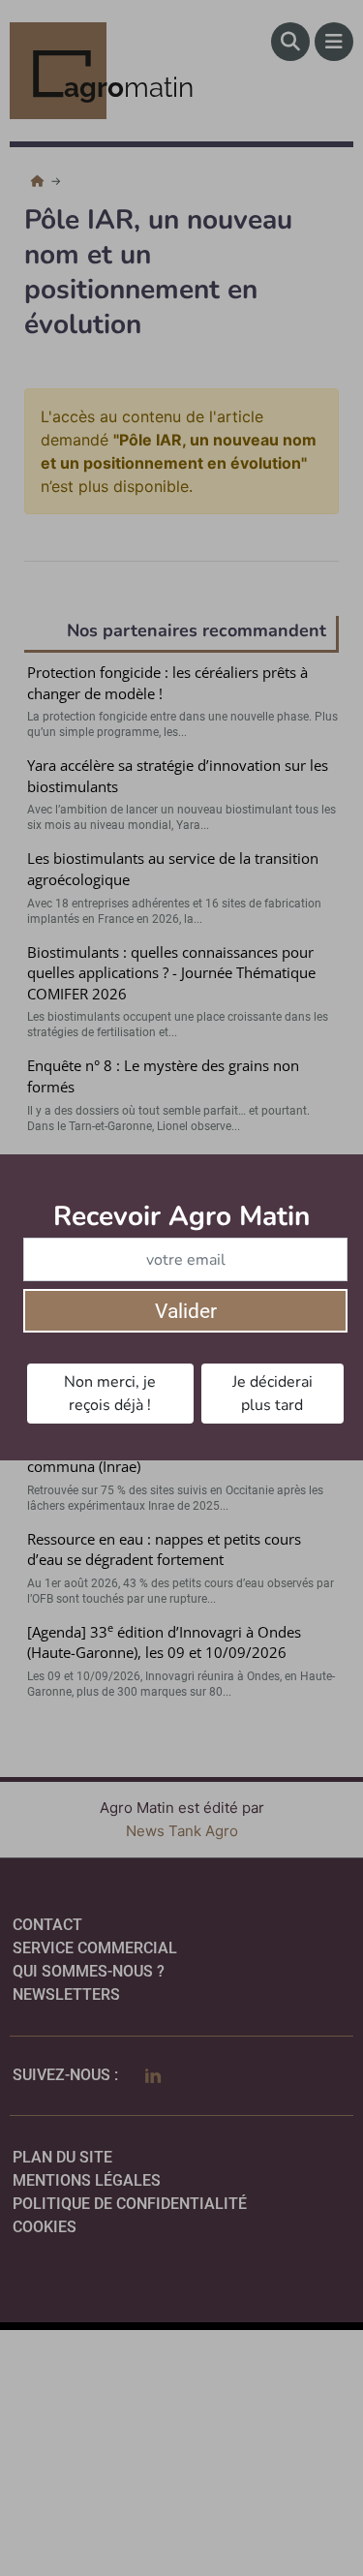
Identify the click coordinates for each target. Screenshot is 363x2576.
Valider (186, 1311)
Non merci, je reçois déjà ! (110, 1394)
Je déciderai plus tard (272, 1394)
